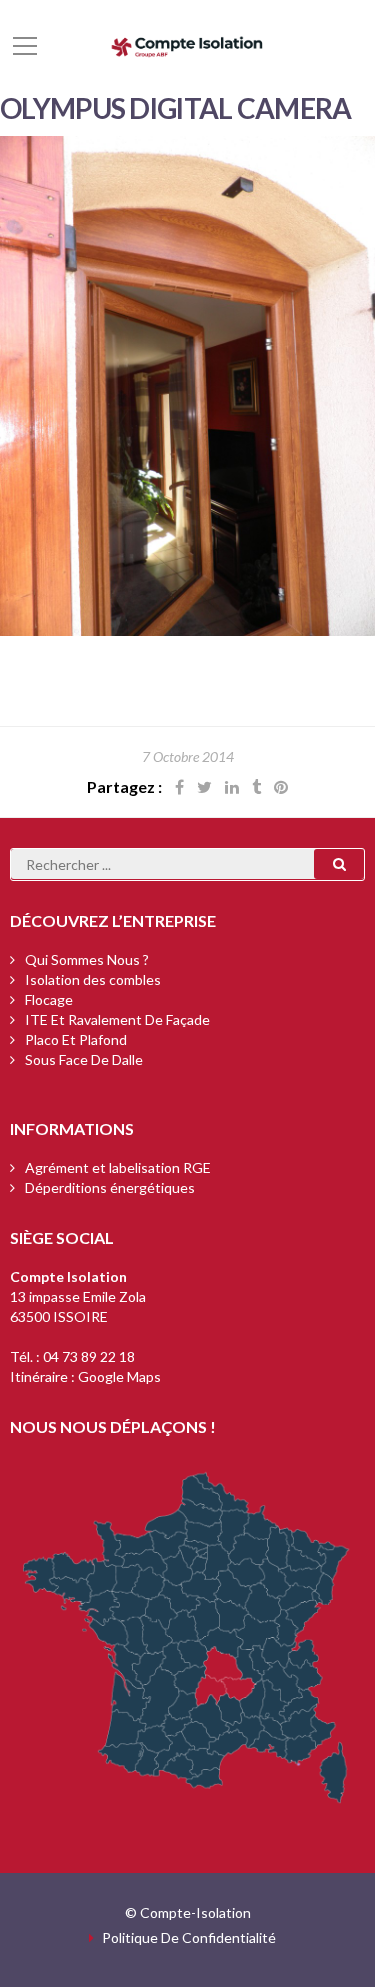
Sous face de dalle (84, 1059)
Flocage (49, 999)
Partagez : (124, 786)
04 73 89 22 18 (89, 1356)
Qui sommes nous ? (87, 959)
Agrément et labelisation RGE (118, 1167)
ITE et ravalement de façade (117, 1019)
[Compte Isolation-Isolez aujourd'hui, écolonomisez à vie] (187, 44)
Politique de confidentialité (189, 1937)
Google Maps (119, 1376)
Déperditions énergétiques (110, 1187)
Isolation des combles (93, 979)
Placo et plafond (76, 1039)
